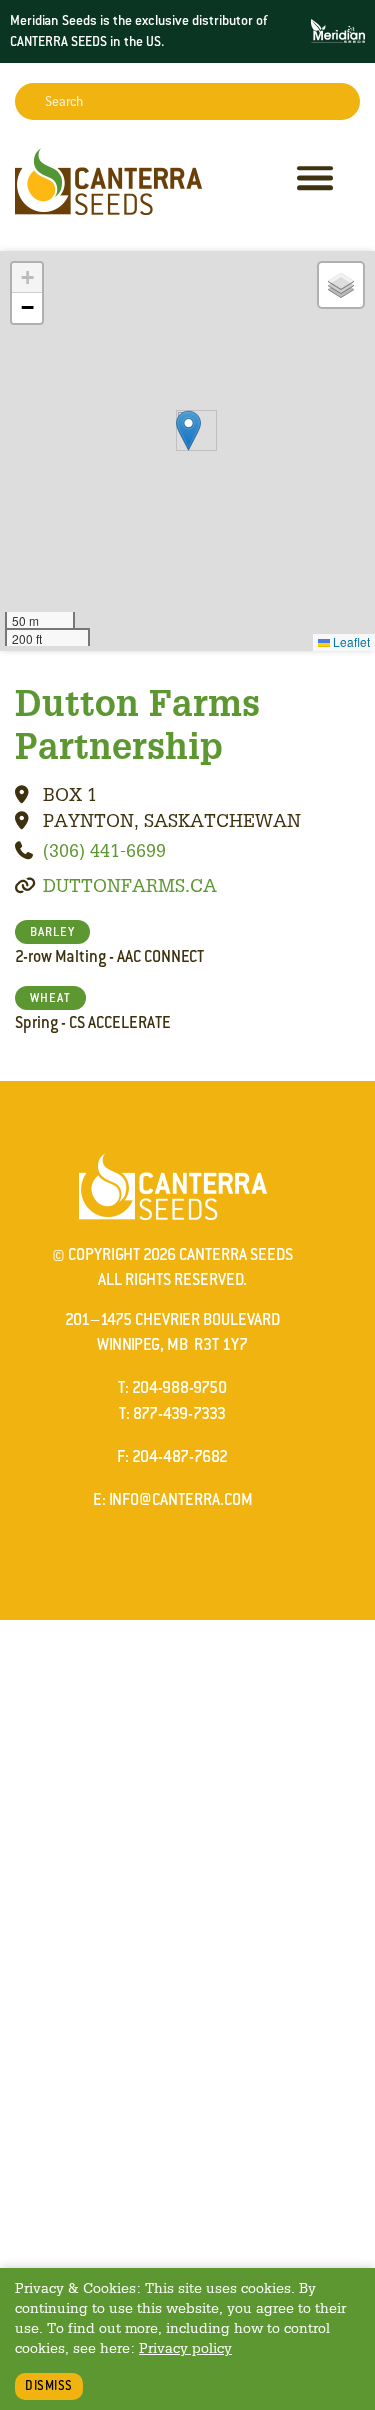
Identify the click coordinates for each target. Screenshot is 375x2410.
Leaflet (350, 641)
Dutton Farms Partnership (137, 723)
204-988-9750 (179, 1387)
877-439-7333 (179, 1413)
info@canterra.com (181, 1499)
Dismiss (49, 2385)
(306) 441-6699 (104, 850)
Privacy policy (185, 2347)
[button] (188, 430)
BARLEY (52, 932)
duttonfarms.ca (130, 885)
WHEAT (50, 998)
